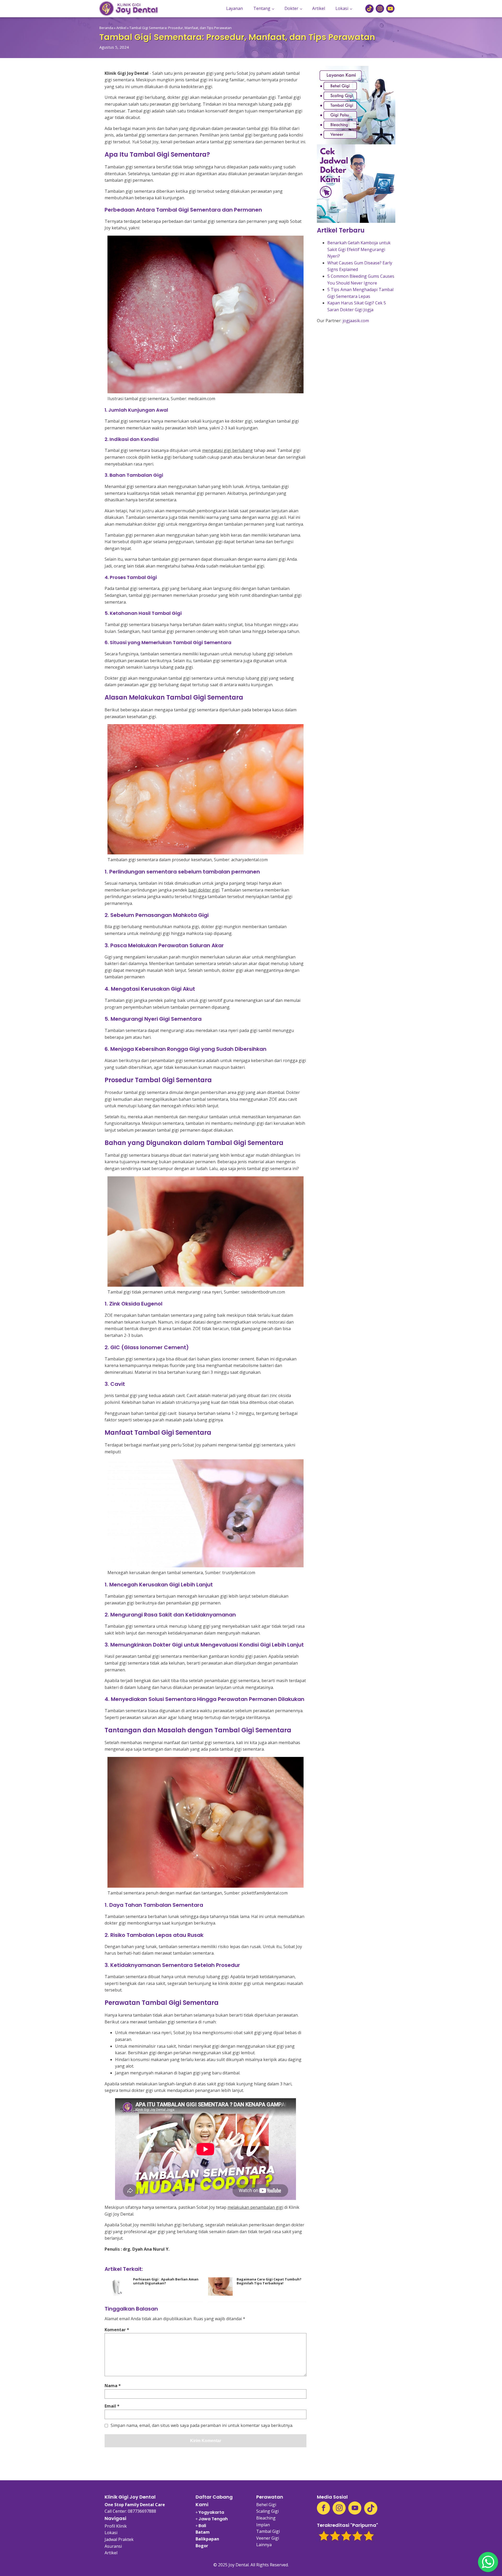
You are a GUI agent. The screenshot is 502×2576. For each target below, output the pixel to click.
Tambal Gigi (268, 2531)
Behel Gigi (266, 2505)
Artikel (319, 8)
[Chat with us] (488, 2562)
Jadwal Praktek (119, 2539)
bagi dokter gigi (204, 890)
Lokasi (342, 8)
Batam (203, 2532)
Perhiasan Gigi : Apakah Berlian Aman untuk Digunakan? (166, 2281)
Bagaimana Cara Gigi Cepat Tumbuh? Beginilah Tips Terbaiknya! (269, 2281)
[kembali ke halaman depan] (129, 8)
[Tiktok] (371, 2508)
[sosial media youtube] (390, 9)
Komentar (117, 2330)
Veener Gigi (268, 2538)
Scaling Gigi (267, 2511)
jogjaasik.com (356, 321)
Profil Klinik (116, 2526)
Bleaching (266, 2518)
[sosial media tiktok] (369, 9)
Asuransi (113, 2546)
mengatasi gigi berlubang (227, 450)
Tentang (262, 8)
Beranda (106, 28)
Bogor (202, 2546)
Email (112, 2406)
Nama (113, 2386)
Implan (263, 2525)
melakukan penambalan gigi (255, 2207)
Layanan (235, 8)
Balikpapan (207, 2539)
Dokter (291, 8)
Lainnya (264, 2545)
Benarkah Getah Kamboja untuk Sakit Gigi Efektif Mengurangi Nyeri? (359, 249)
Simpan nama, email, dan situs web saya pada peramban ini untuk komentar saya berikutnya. (202, 2426)
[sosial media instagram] (380, 9)
